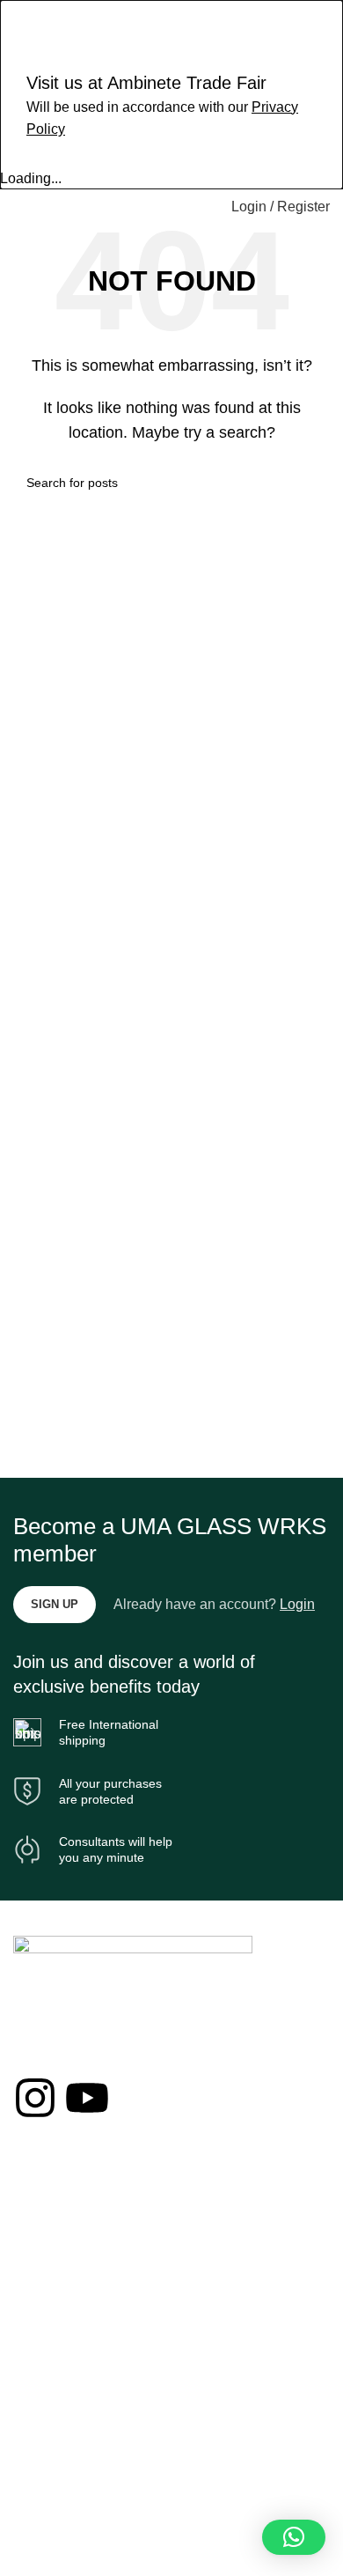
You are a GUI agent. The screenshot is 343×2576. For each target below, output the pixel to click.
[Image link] (133, 1954)
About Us (39, 2386)
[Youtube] (87, 2098)
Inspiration (42, 2476)
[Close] (22, 22)
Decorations (47, 2229)
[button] (294, 2537)
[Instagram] (35, 2098)
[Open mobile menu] (20, 207)
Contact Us (44, 2416)
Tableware (42, 2290)
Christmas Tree (56, 2199)
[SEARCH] (310, 483)
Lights (30, 2259)
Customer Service (63, 2446)
